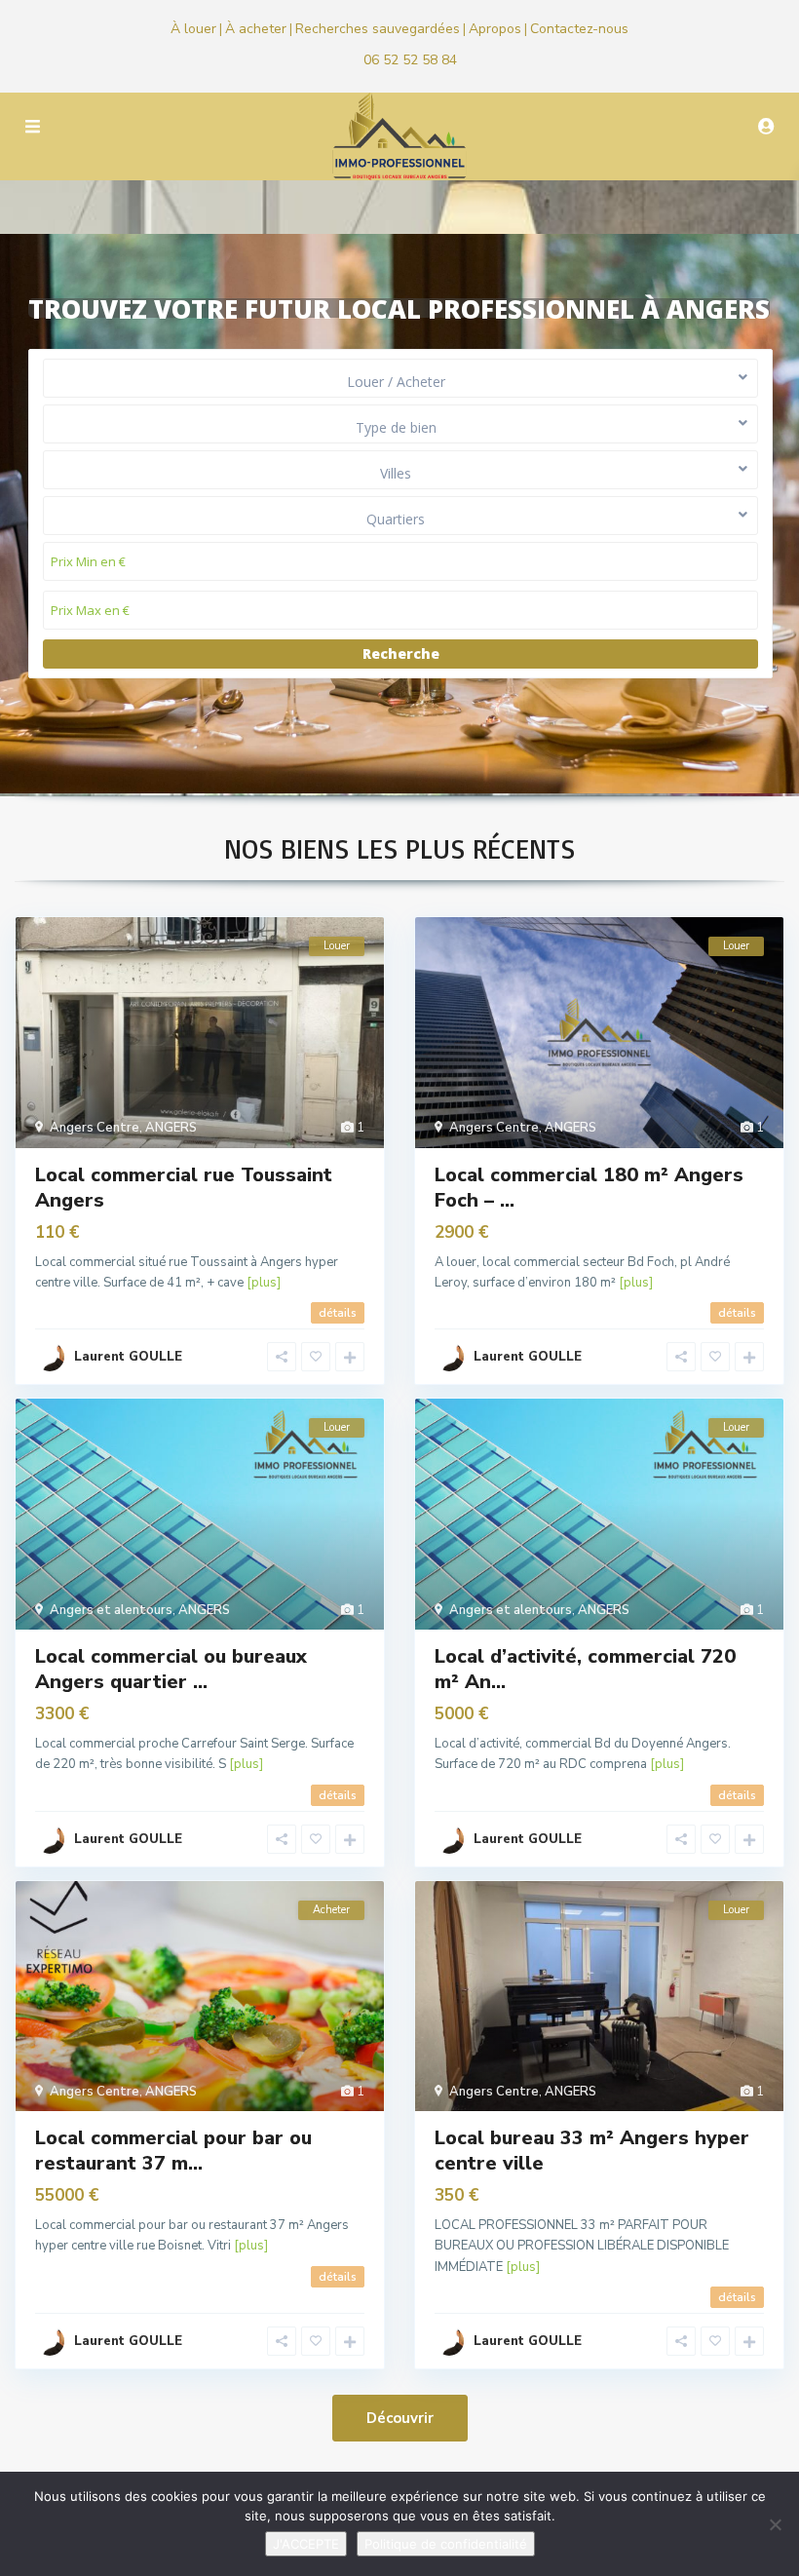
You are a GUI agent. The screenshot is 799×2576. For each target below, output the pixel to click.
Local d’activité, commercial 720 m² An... (585, 1669)
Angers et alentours (111, 1610)
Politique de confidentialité (446, 2544)
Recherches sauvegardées (378, 29)
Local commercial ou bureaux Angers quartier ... (171, 1669)
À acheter (256, 29)
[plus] (264, 1283)
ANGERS (171, 1128)
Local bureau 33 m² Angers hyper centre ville (592, 2151)
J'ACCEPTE (306, 2544)
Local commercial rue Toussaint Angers (184, 1188)
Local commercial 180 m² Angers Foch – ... (589, 1188)
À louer (193, 29)
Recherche (401, 654)
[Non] (775, 2524)
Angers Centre (95, 1128)
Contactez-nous (579, 29)
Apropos (495, 29)
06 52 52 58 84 (410, 60)
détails (338, 1313)
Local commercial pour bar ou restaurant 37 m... (173, 2151)
